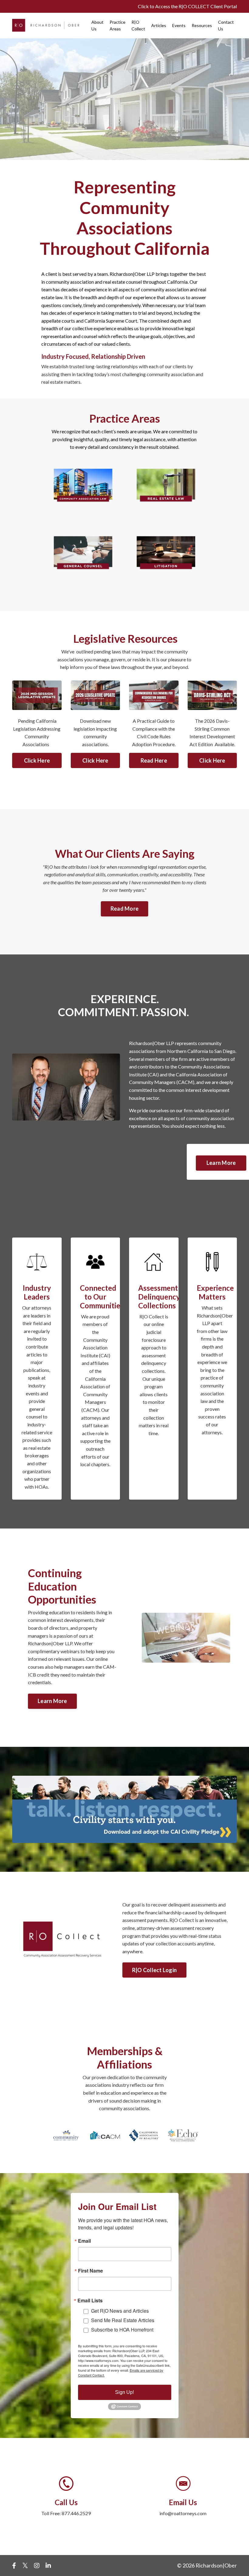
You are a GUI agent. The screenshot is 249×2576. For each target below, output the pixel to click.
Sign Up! (124, 2392)
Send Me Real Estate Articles (123, 2320)
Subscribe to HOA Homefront (122, 2330)
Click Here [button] (37, 760)
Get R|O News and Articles (120, 2311)
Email (84, 2241)
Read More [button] (124, 909)
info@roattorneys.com (183, 2513)
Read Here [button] (154, 760)
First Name (90, 2271)
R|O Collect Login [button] (154, 1970)
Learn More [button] (221, 1163)
